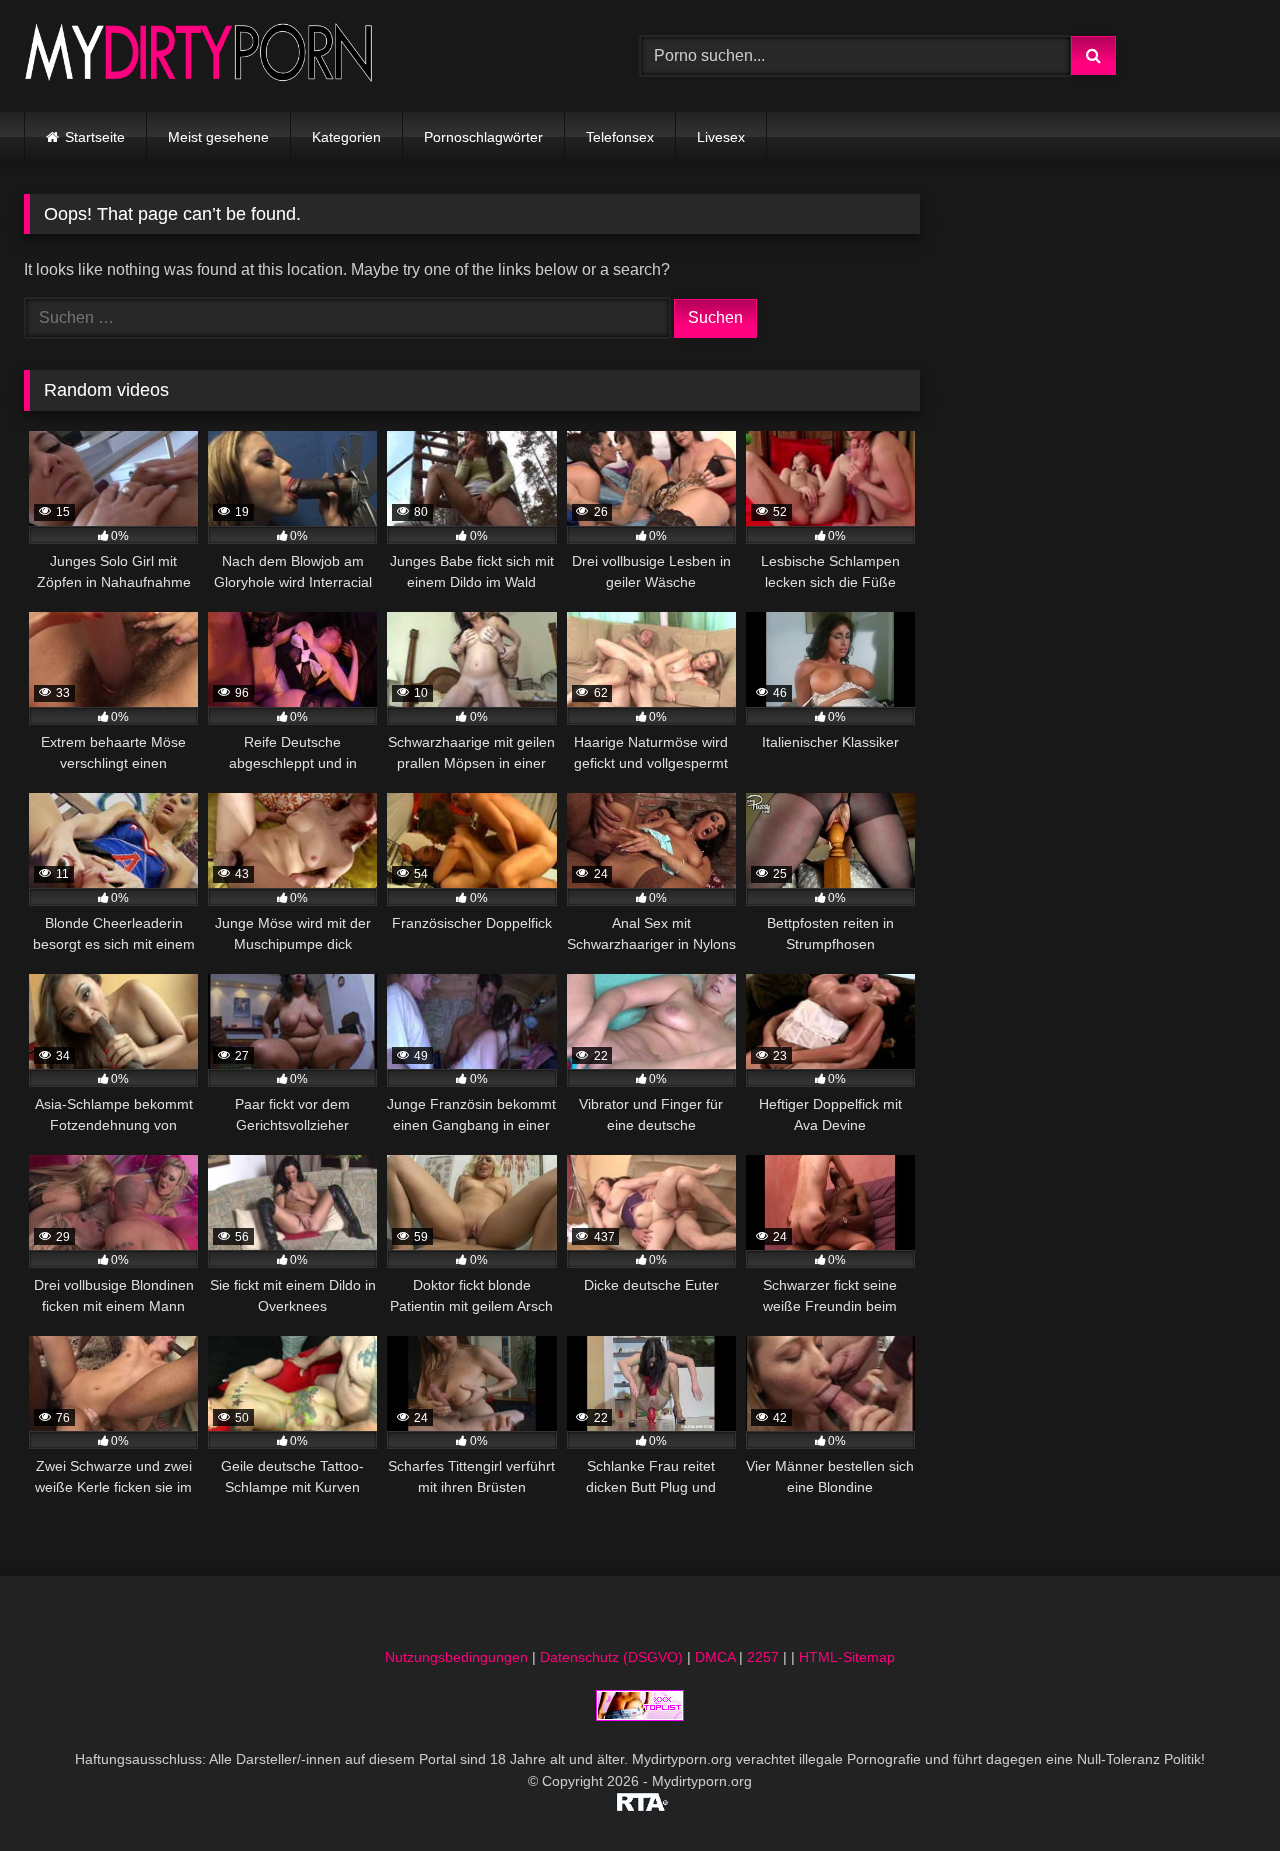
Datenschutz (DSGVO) (611, 1657)
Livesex (721, 137)
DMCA (715, 1657)
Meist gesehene (218, 137)
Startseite (95, 137)
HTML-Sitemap (847, 1657)
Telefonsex (620, 137)
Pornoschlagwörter (483, 137)
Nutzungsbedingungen (456, 1657)
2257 (763, 1657)
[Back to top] (1218, 1791)
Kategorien (346, 137)
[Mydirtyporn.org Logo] (199, 55)
